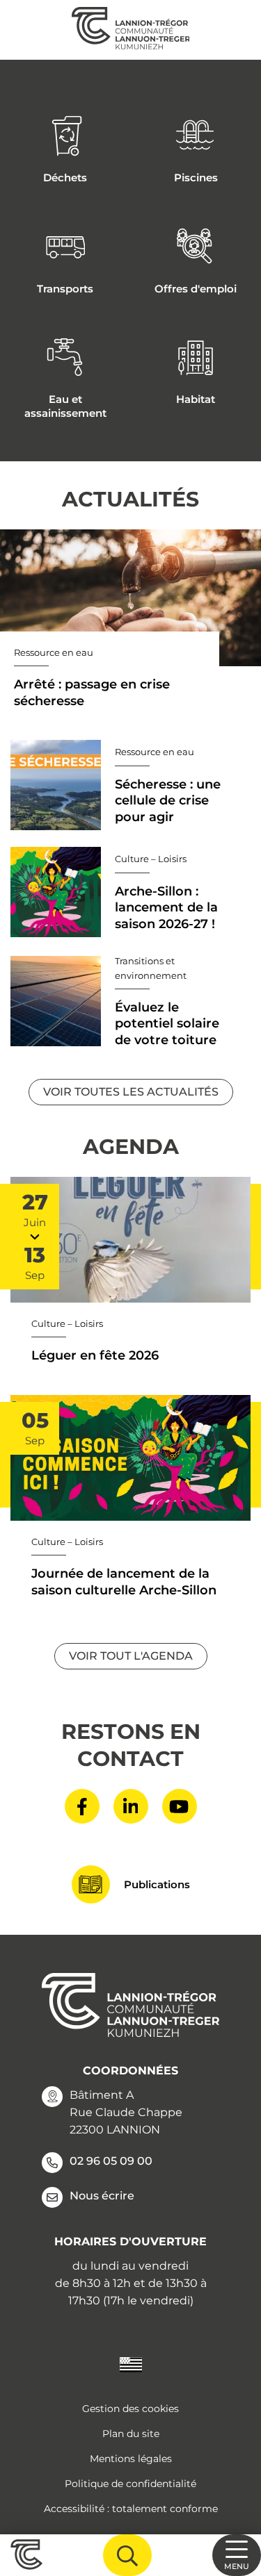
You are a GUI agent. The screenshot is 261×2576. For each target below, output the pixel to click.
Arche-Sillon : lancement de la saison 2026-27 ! (166, 908)
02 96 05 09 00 (111, 2161)
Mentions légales (131, 2459)
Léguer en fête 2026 (95, 1355)
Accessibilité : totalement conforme (131, 2509)
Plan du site (131, 2434)
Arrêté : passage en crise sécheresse (92, 692)
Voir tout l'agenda (131, 1656)
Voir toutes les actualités (131, 1092)
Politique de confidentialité (130, 2484)
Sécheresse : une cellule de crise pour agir (168, 801)
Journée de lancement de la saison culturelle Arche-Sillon (124, 1582)
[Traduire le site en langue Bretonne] (131, 2364)
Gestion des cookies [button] (130, 2409)
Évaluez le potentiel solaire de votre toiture (167, 1024)
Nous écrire (102, 2196)
